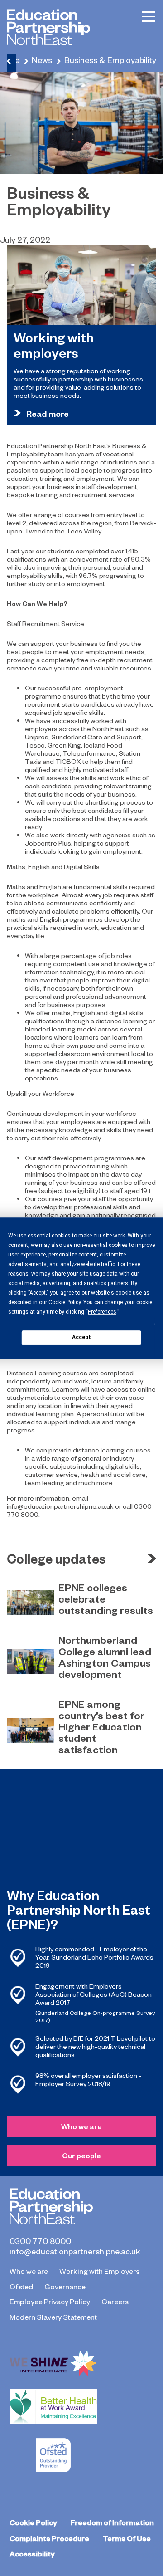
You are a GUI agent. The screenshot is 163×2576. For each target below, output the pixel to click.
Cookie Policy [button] (65, 1302)
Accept (81, 1337)
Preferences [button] (102, 1312)
